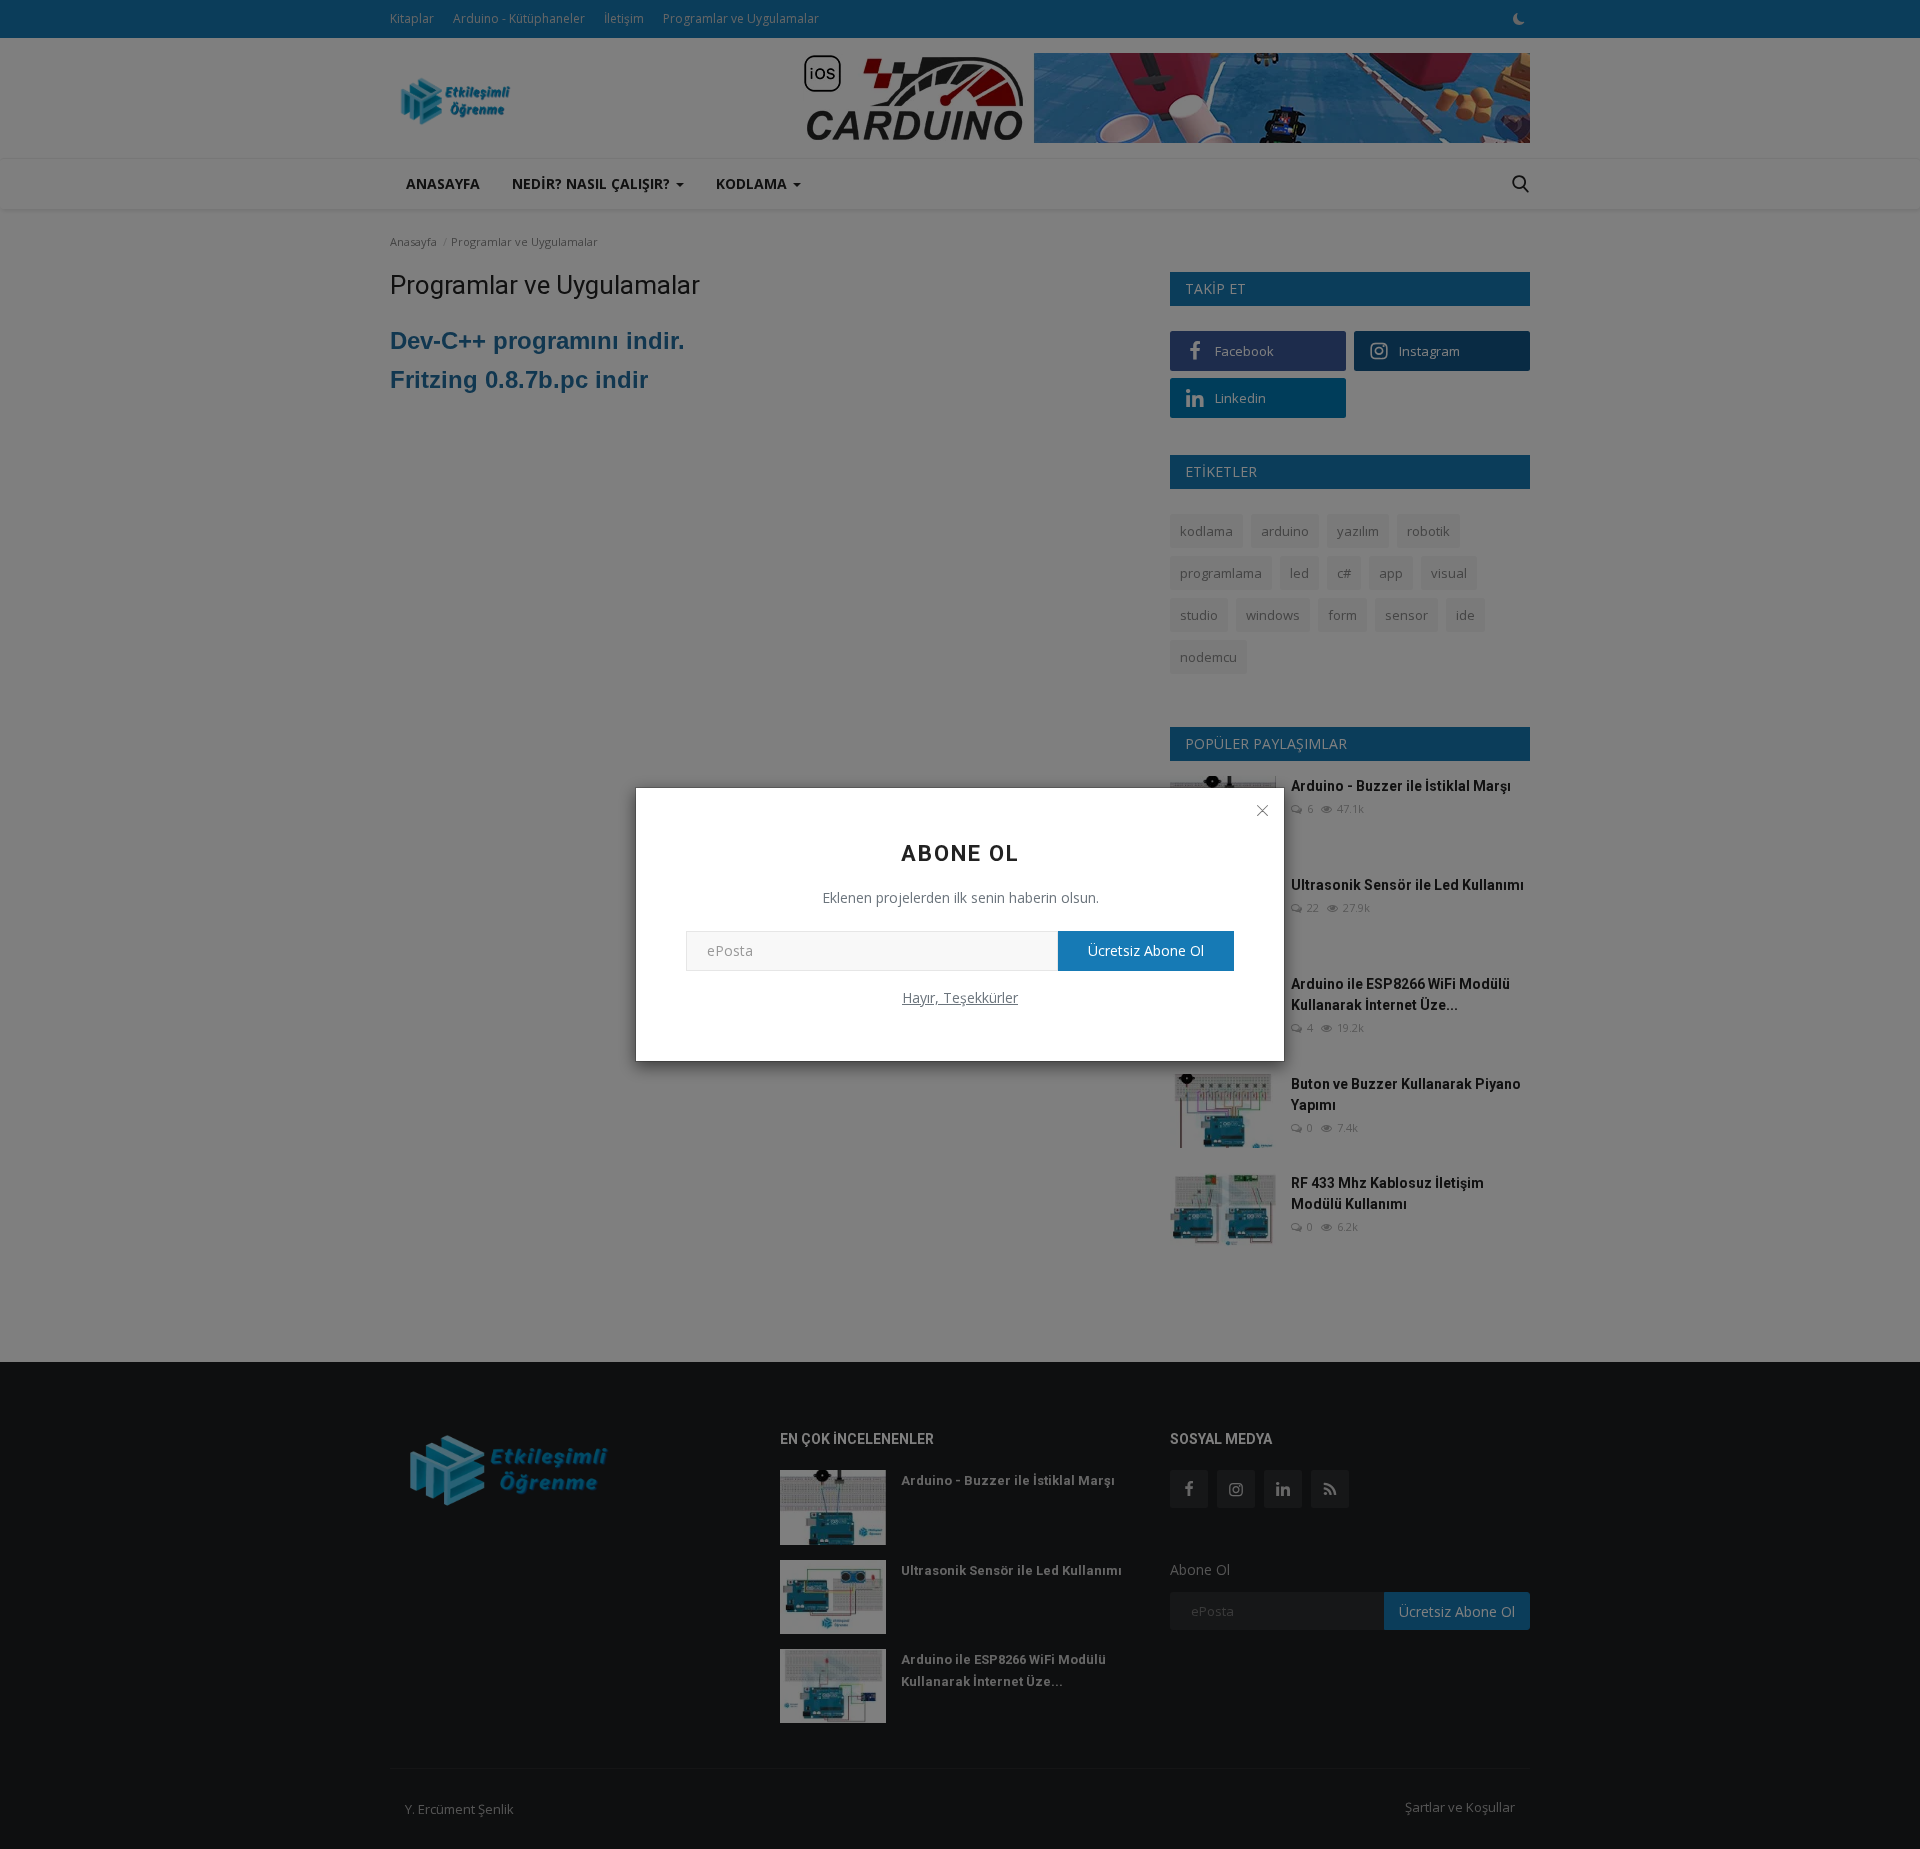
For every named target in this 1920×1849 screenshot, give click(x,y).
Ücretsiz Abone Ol (1146, 950)
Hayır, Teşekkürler (960, 997)
